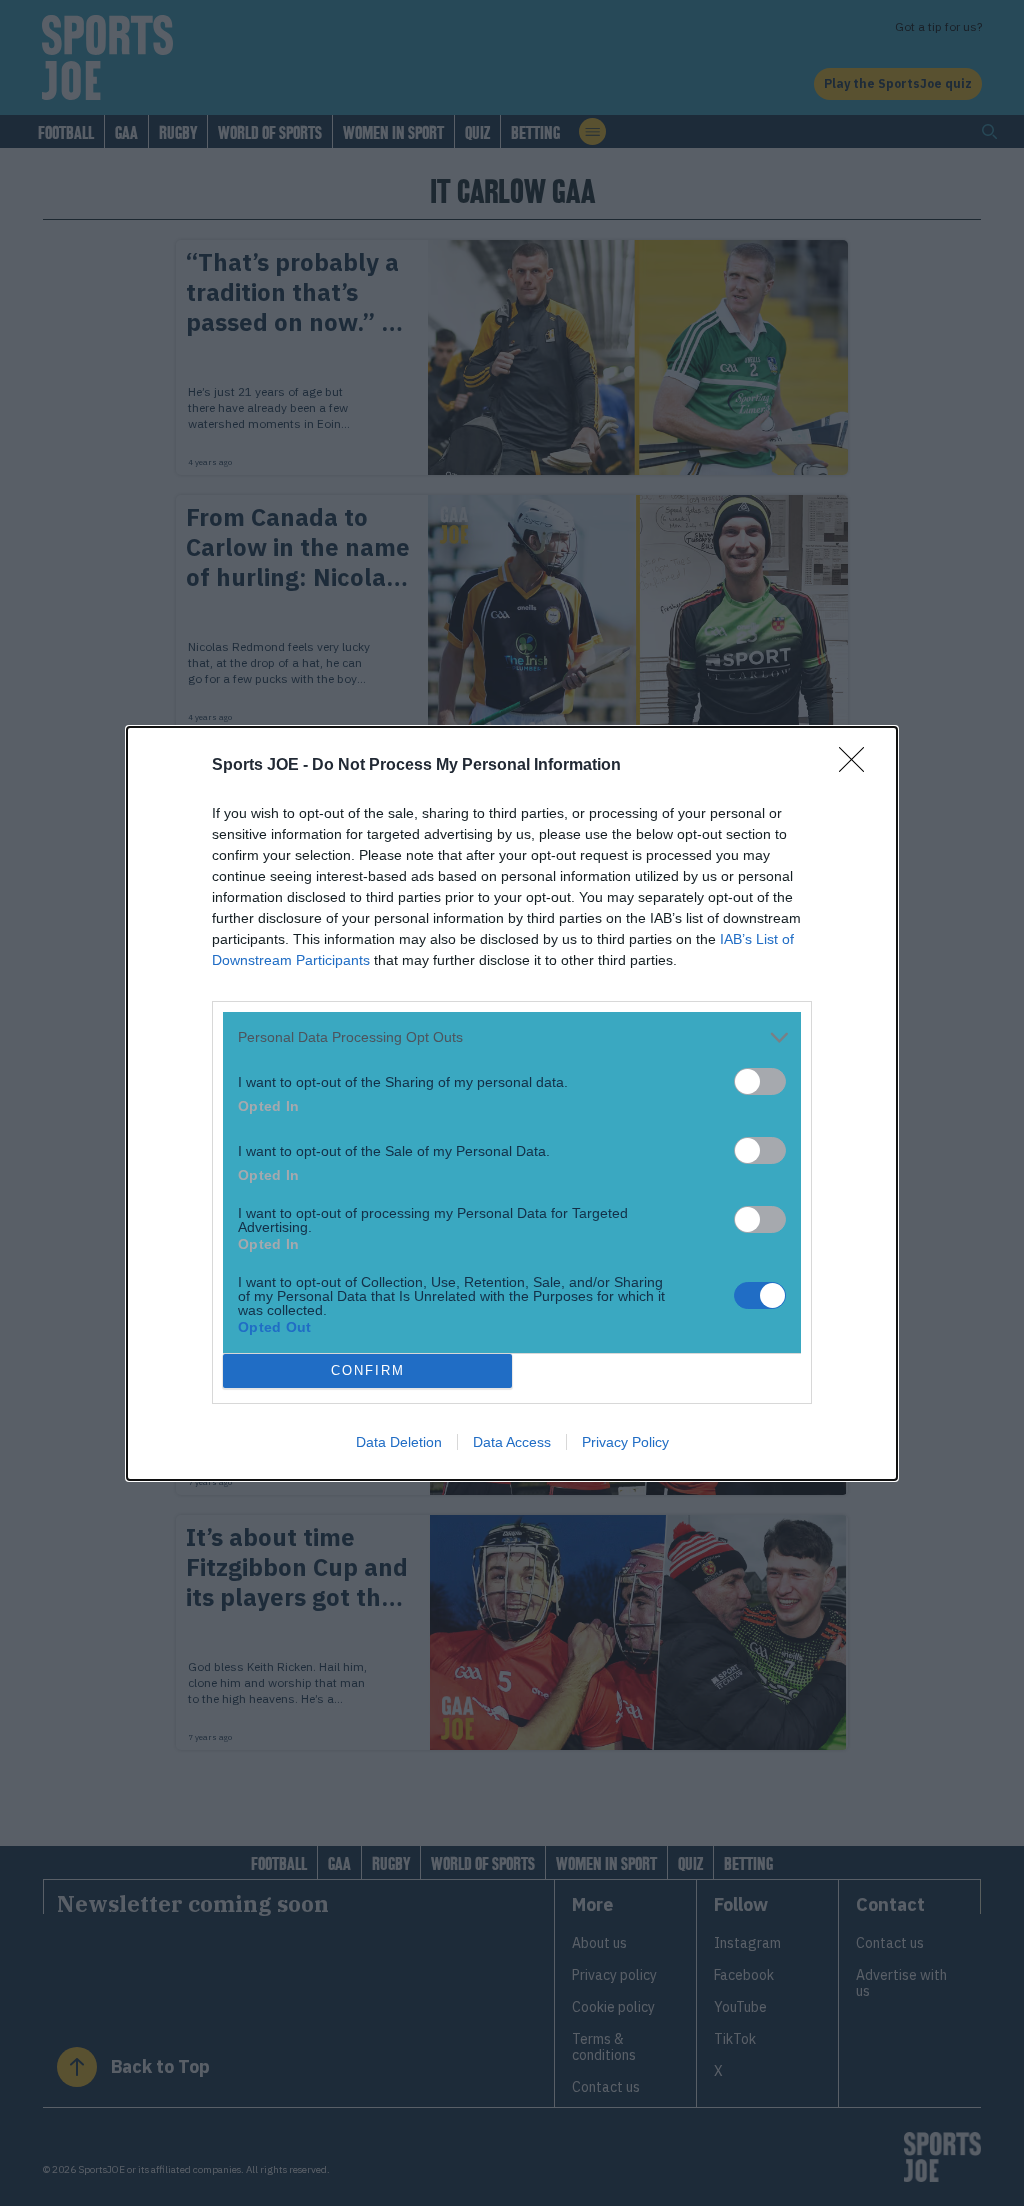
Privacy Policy (625, 1442)
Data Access (512, 1442)
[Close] (858, 766)
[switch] (760, 1081)
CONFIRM (368, 1370)
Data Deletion (399, 1442)
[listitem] (512, 1037)
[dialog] (512, 1103)
